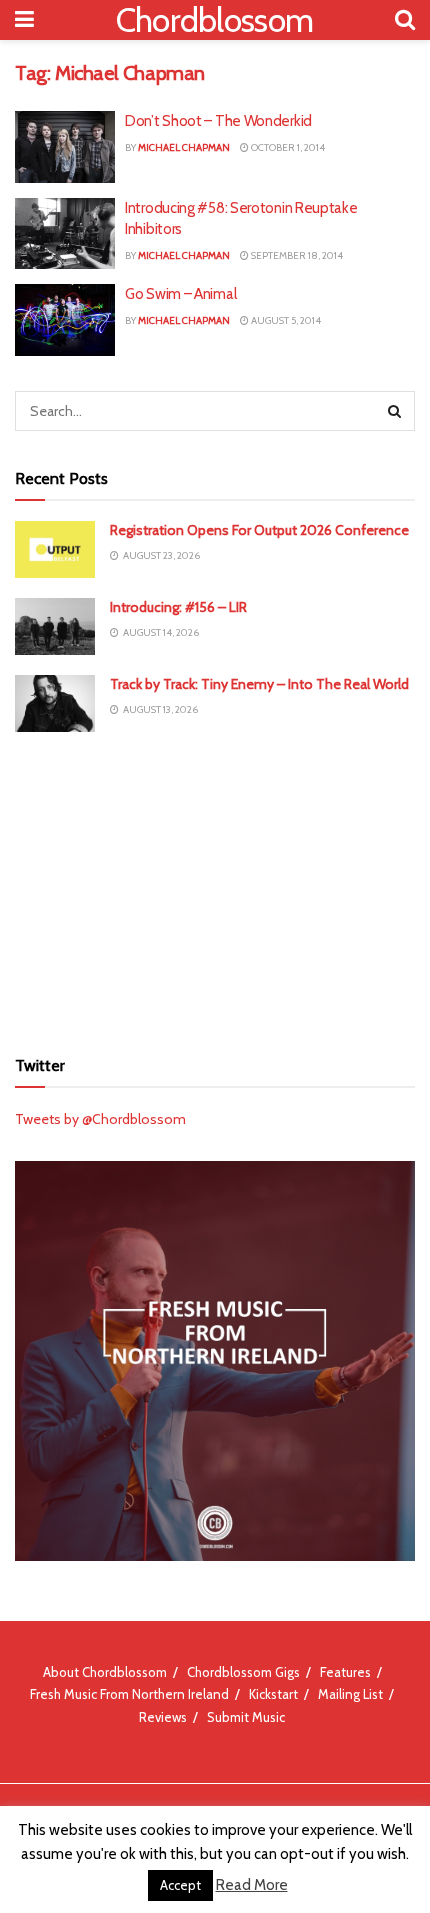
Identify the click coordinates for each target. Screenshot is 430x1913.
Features (345, 1672)
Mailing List (350, 1694)
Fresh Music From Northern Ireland (129, 1694)
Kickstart (273, 1694)
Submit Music (246, 1717)
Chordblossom (215, 20)
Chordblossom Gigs (243, 1672)
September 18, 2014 (296, 255)
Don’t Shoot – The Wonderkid (218, 121)
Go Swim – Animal (180, 294)
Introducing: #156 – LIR (178, 607)
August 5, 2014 (285, 320)
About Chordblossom (105, 1672)
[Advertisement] (215, 887)
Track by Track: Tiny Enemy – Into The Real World (259, 684)
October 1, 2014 (287, 147)
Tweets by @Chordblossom (100, 1119)
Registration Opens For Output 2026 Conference (259, 530)
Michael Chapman (184, 147)
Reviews (163, 1717)
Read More (252, 1885)
